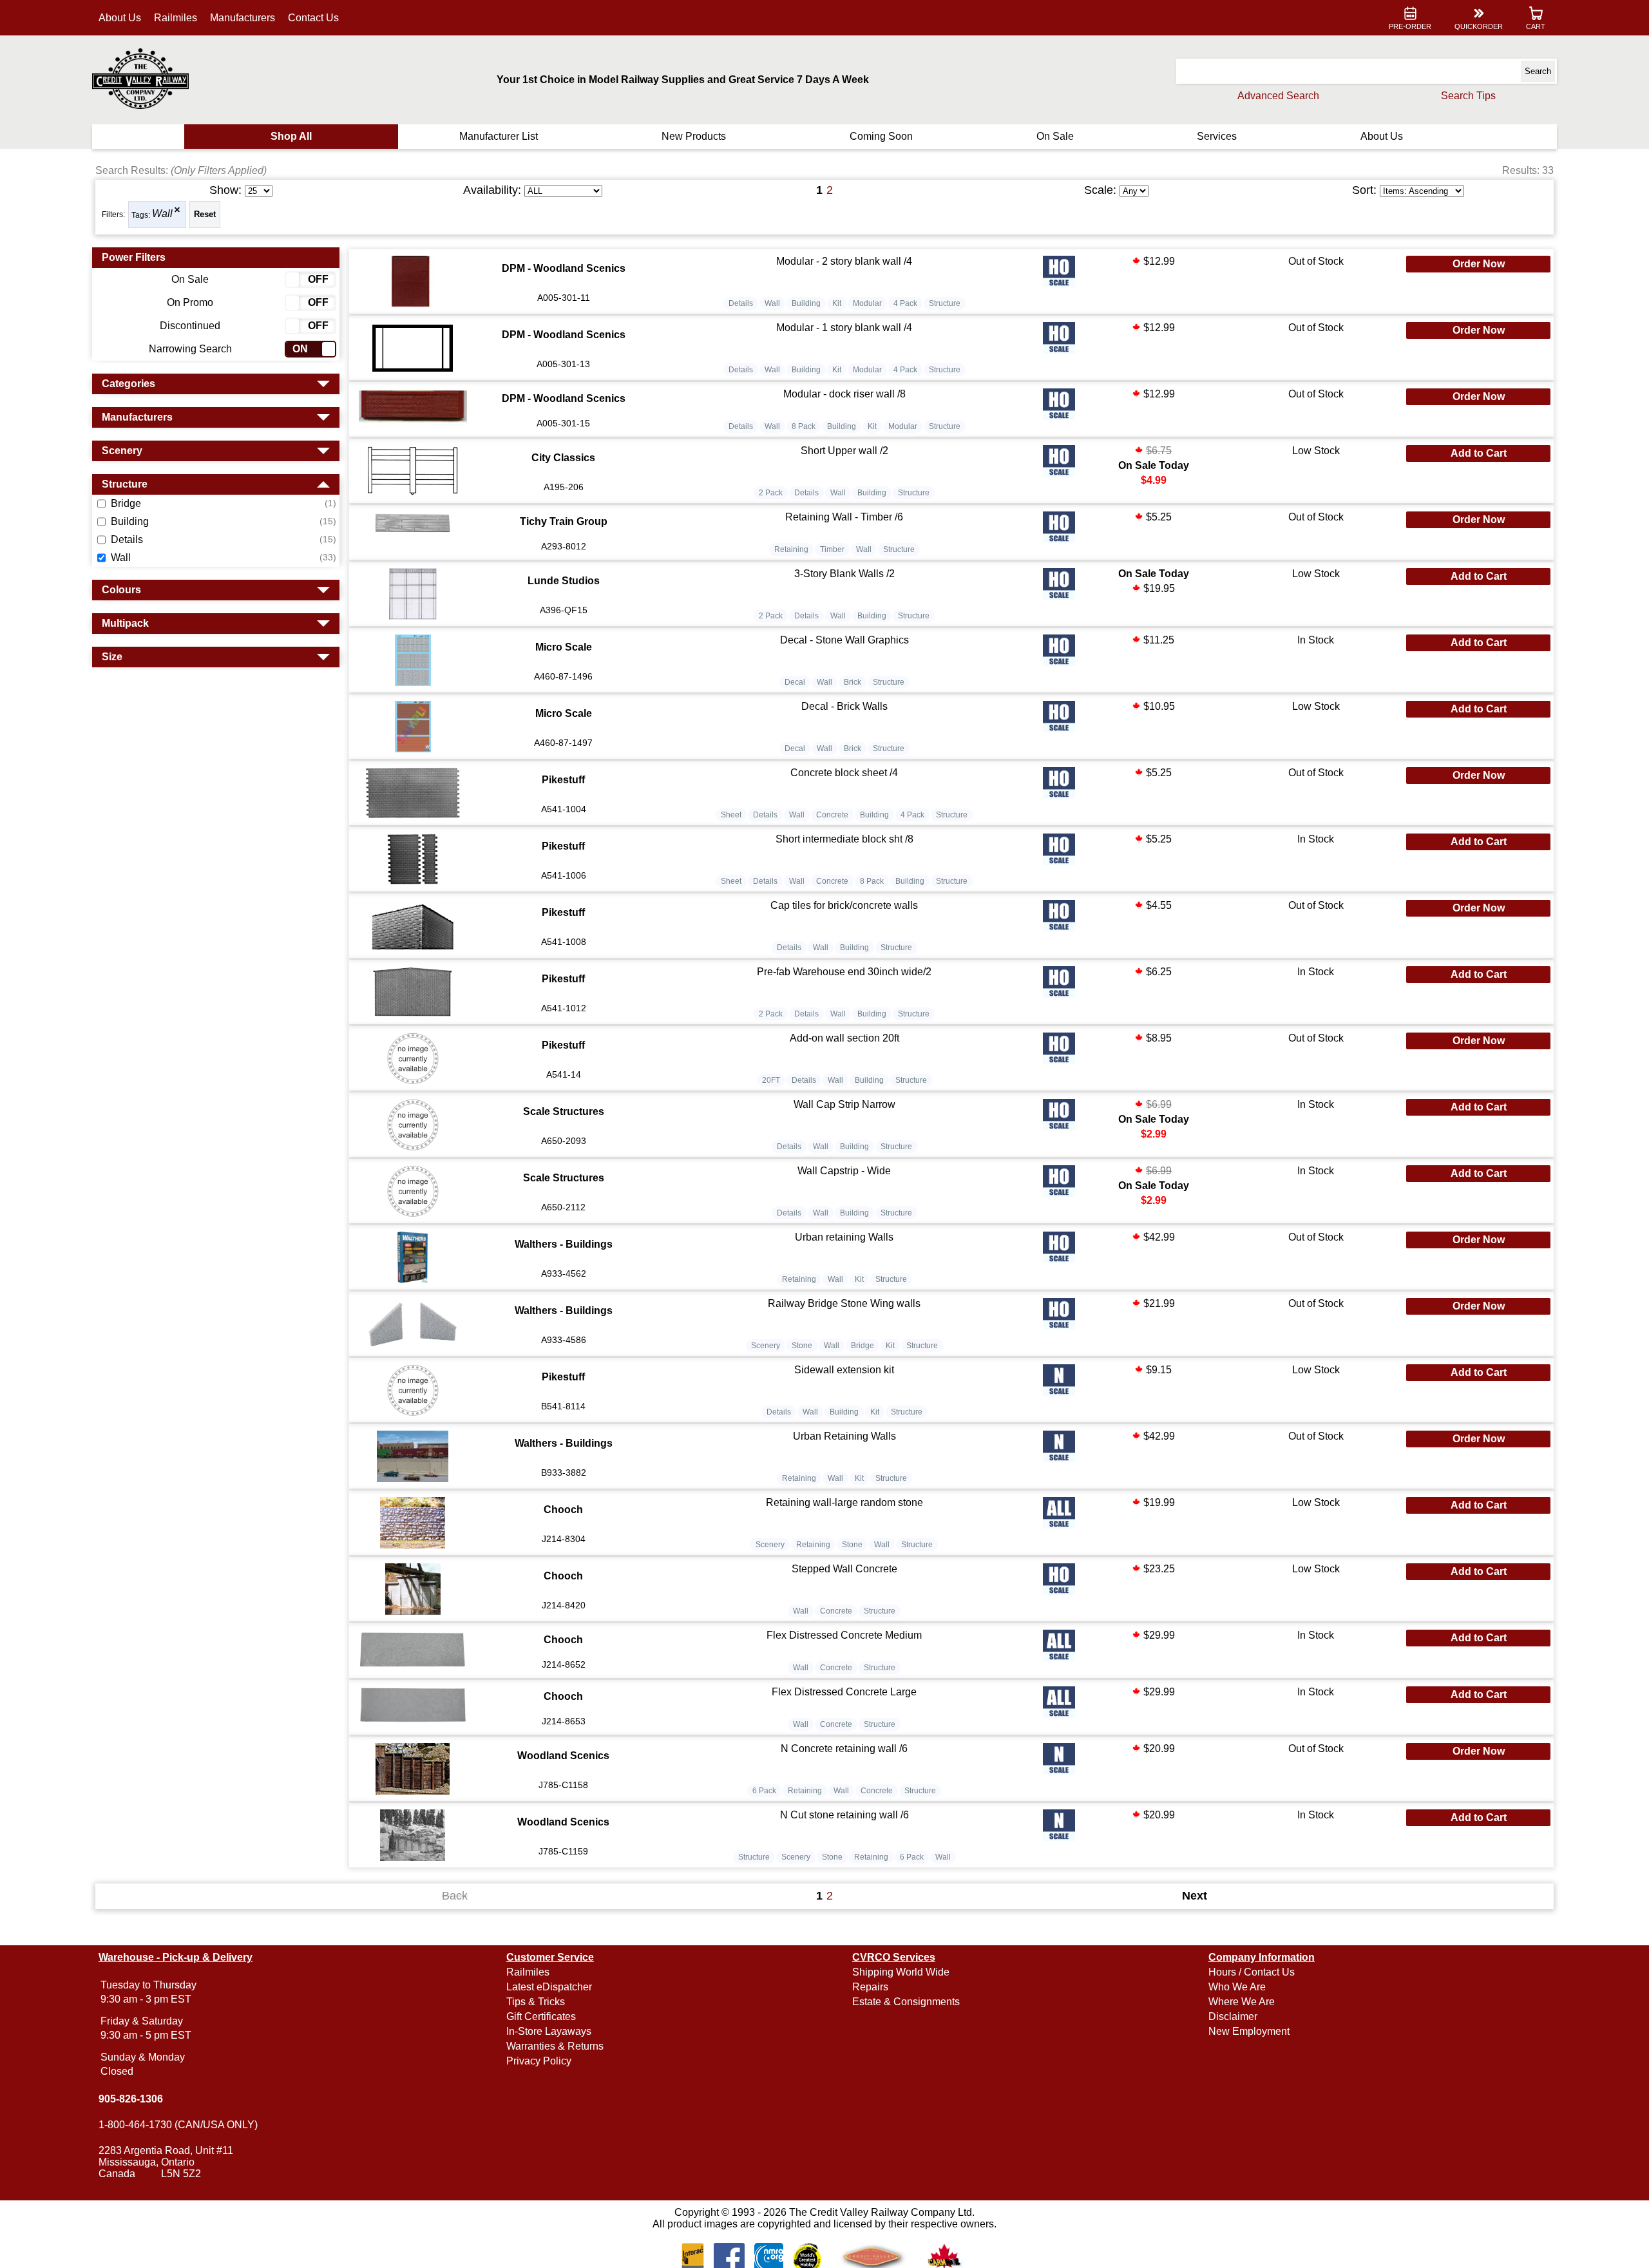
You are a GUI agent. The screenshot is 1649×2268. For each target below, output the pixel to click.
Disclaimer (1233, 2016)
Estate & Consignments (906, 2002)
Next (1195, 1896)
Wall (162, 214)
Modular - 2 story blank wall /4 (844, 261)
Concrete (832, 815)
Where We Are (1242, 2002)
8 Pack (804, 426)
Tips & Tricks (536, 2002)
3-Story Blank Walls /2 (844, 574)
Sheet (731, 815)
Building (806, 303)
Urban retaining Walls (844, 1237)
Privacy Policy (539, 2061)
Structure (945, 303)
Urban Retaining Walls (844, 1436)
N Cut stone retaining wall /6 (844, 1815)
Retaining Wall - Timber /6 (844, 517)
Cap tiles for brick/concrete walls (844, 905)
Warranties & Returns (555, 2046)
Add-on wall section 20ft (844, 1038)
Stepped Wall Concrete (844, 1569)
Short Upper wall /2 (844, 451)
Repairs (870, 1987)
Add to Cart (1479, 453)
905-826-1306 (131, 2099)
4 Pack (905, 303)
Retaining (791, 549)
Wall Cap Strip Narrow (844, 1104)
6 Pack (764, 1791)
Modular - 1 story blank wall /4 (844, 328)
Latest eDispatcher (549, 1987)
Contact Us (313, 18)
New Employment (1249, 2031)
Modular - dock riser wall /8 (844, 394)
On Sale (1055, 136)
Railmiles (176, 18)
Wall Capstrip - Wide (844, 1171)
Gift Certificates (541, 2016)
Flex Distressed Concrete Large (844, 1692)
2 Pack (771, 493)
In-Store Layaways (549, 2031)
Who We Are (1237, 1987)
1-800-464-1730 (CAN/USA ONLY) (178, 2125)
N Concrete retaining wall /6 (844, 1749)
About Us (120, 18)
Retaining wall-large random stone (844, 1502)
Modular (867, 303)
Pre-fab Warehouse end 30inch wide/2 (844, 972)
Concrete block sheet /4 (844, 773)
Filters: (113, 214)
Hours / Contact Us (1252, 1972)
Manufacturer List (499, 136)
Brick (853, 682)
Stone (802, 1346)
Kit (837, 303)
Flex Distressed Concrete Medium (844, 1635)
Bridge (863, 1346)
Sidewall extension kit (844, 1370)
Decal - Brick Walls (844, 706)
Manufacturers (243, 18)
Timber (832, 549)
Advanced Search (1278, 96)
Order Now (1479, 264)
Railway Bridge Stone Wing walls (844, 1303)
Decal (795, 682)
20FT (771, 1080)
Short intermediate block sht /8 (844, 839)
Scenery (766, 1346)
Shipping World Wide (901, 1972)
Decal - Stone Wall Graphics (844, 640)
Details (741, 303)
